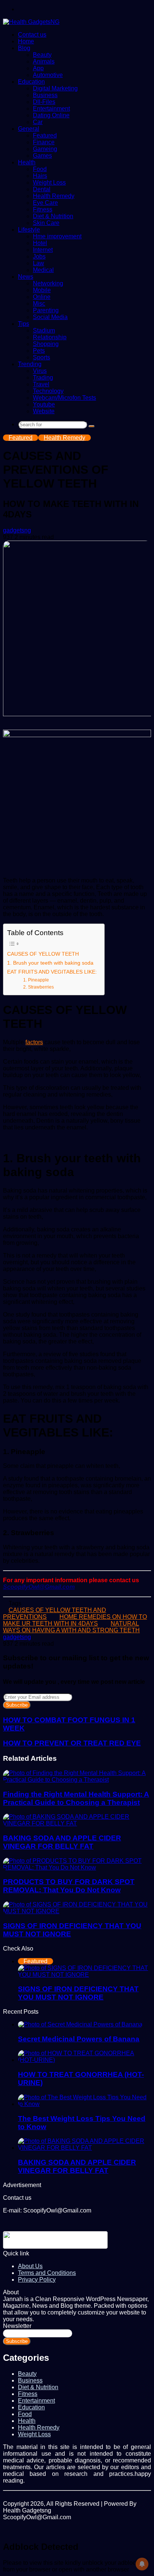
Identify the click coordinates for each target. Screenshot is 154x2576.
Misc (39, 304)
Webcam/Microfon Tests (64, 398)
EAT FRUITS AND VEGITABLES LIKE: (52, 972)
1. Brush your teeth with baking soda (50, 963)
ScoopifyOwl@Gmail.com (39, 1587)
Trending (30, 364)
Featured (45, 135)
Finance (44, 142)
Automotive (48, 75)
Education (31, 82)
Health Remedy (54, 196)
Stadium (44, 330)
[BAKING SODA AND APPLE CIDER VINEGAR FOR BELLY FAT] (77, 1823)
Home (26, 41)
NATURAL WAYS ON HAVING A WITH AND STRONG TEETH (71, 1627)
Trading (43, 378)
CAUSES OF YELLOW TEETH (43, 954)
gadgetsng (17, 530)
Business (45, 95)
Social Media (50, 317)
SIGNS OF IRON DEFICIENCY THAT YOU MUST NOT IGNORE (78, 1993)
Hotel (40, 243)
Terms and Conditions (47, 2273)
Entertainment (51, 109)
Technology (48, 391)
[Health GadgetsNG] (31, 22)
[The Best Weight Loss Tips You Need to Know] (84, 2104)
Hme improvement (57, 236)
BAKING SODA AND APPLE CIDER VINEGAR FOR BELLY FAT (62, 1842)
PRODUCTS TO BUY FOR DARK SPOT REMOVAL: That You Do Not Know (69, 1886)
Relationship (50, 337)
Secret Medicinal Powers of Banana (79, 2039)
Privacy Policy (37, 2280)
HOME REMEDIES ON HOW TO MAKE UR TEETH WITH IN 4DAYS (75, 1620)
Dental (42, 189)
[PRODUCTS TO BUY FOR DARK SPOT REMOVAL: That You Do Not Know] (77, 1867)
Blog (24, 48)
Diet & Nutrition (53, 216)
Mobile (42, 290)
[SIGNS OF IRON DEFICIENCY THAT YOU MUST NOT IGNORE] (77, 1911)
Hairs (40, 176)
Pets (39, 351)
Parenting (46, 310)
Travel (41, 384)
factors (34, 1042)
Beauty (42, 55)
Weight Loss (49, 183)
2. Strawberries (38, 987)
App (38, 68)
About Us (30, 2266)
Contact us (32, 35)
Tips (24, 324)
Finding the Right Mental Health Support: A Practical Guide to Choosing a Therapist (76, 1798)
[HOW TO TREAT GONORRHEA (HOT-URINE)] (84, 2060)
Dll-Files (44, 102)
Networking (48, 283)
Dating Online (51, 115)
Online (42, 297)
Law (38, 263)
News (26, 277)
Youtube (44, 404)
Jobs (39, 256)
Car (38, 122)
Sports (41, 357)
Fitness (43, 209)
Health (27, 162)
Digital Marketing (55, 88)
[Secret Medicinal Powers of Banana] (80, 2024)
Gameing (45, 149)
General (29, 129)
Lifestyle (29, 230)
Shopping (46, 344)
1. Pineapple (36, 980)
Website (44, 411)
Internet (43, 250)
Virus (40, 371)
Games (42, 156)
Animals (44, 61)
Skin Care (46, 223)
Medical (43, 270)
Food (40, 169)
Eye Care (45, 203)
